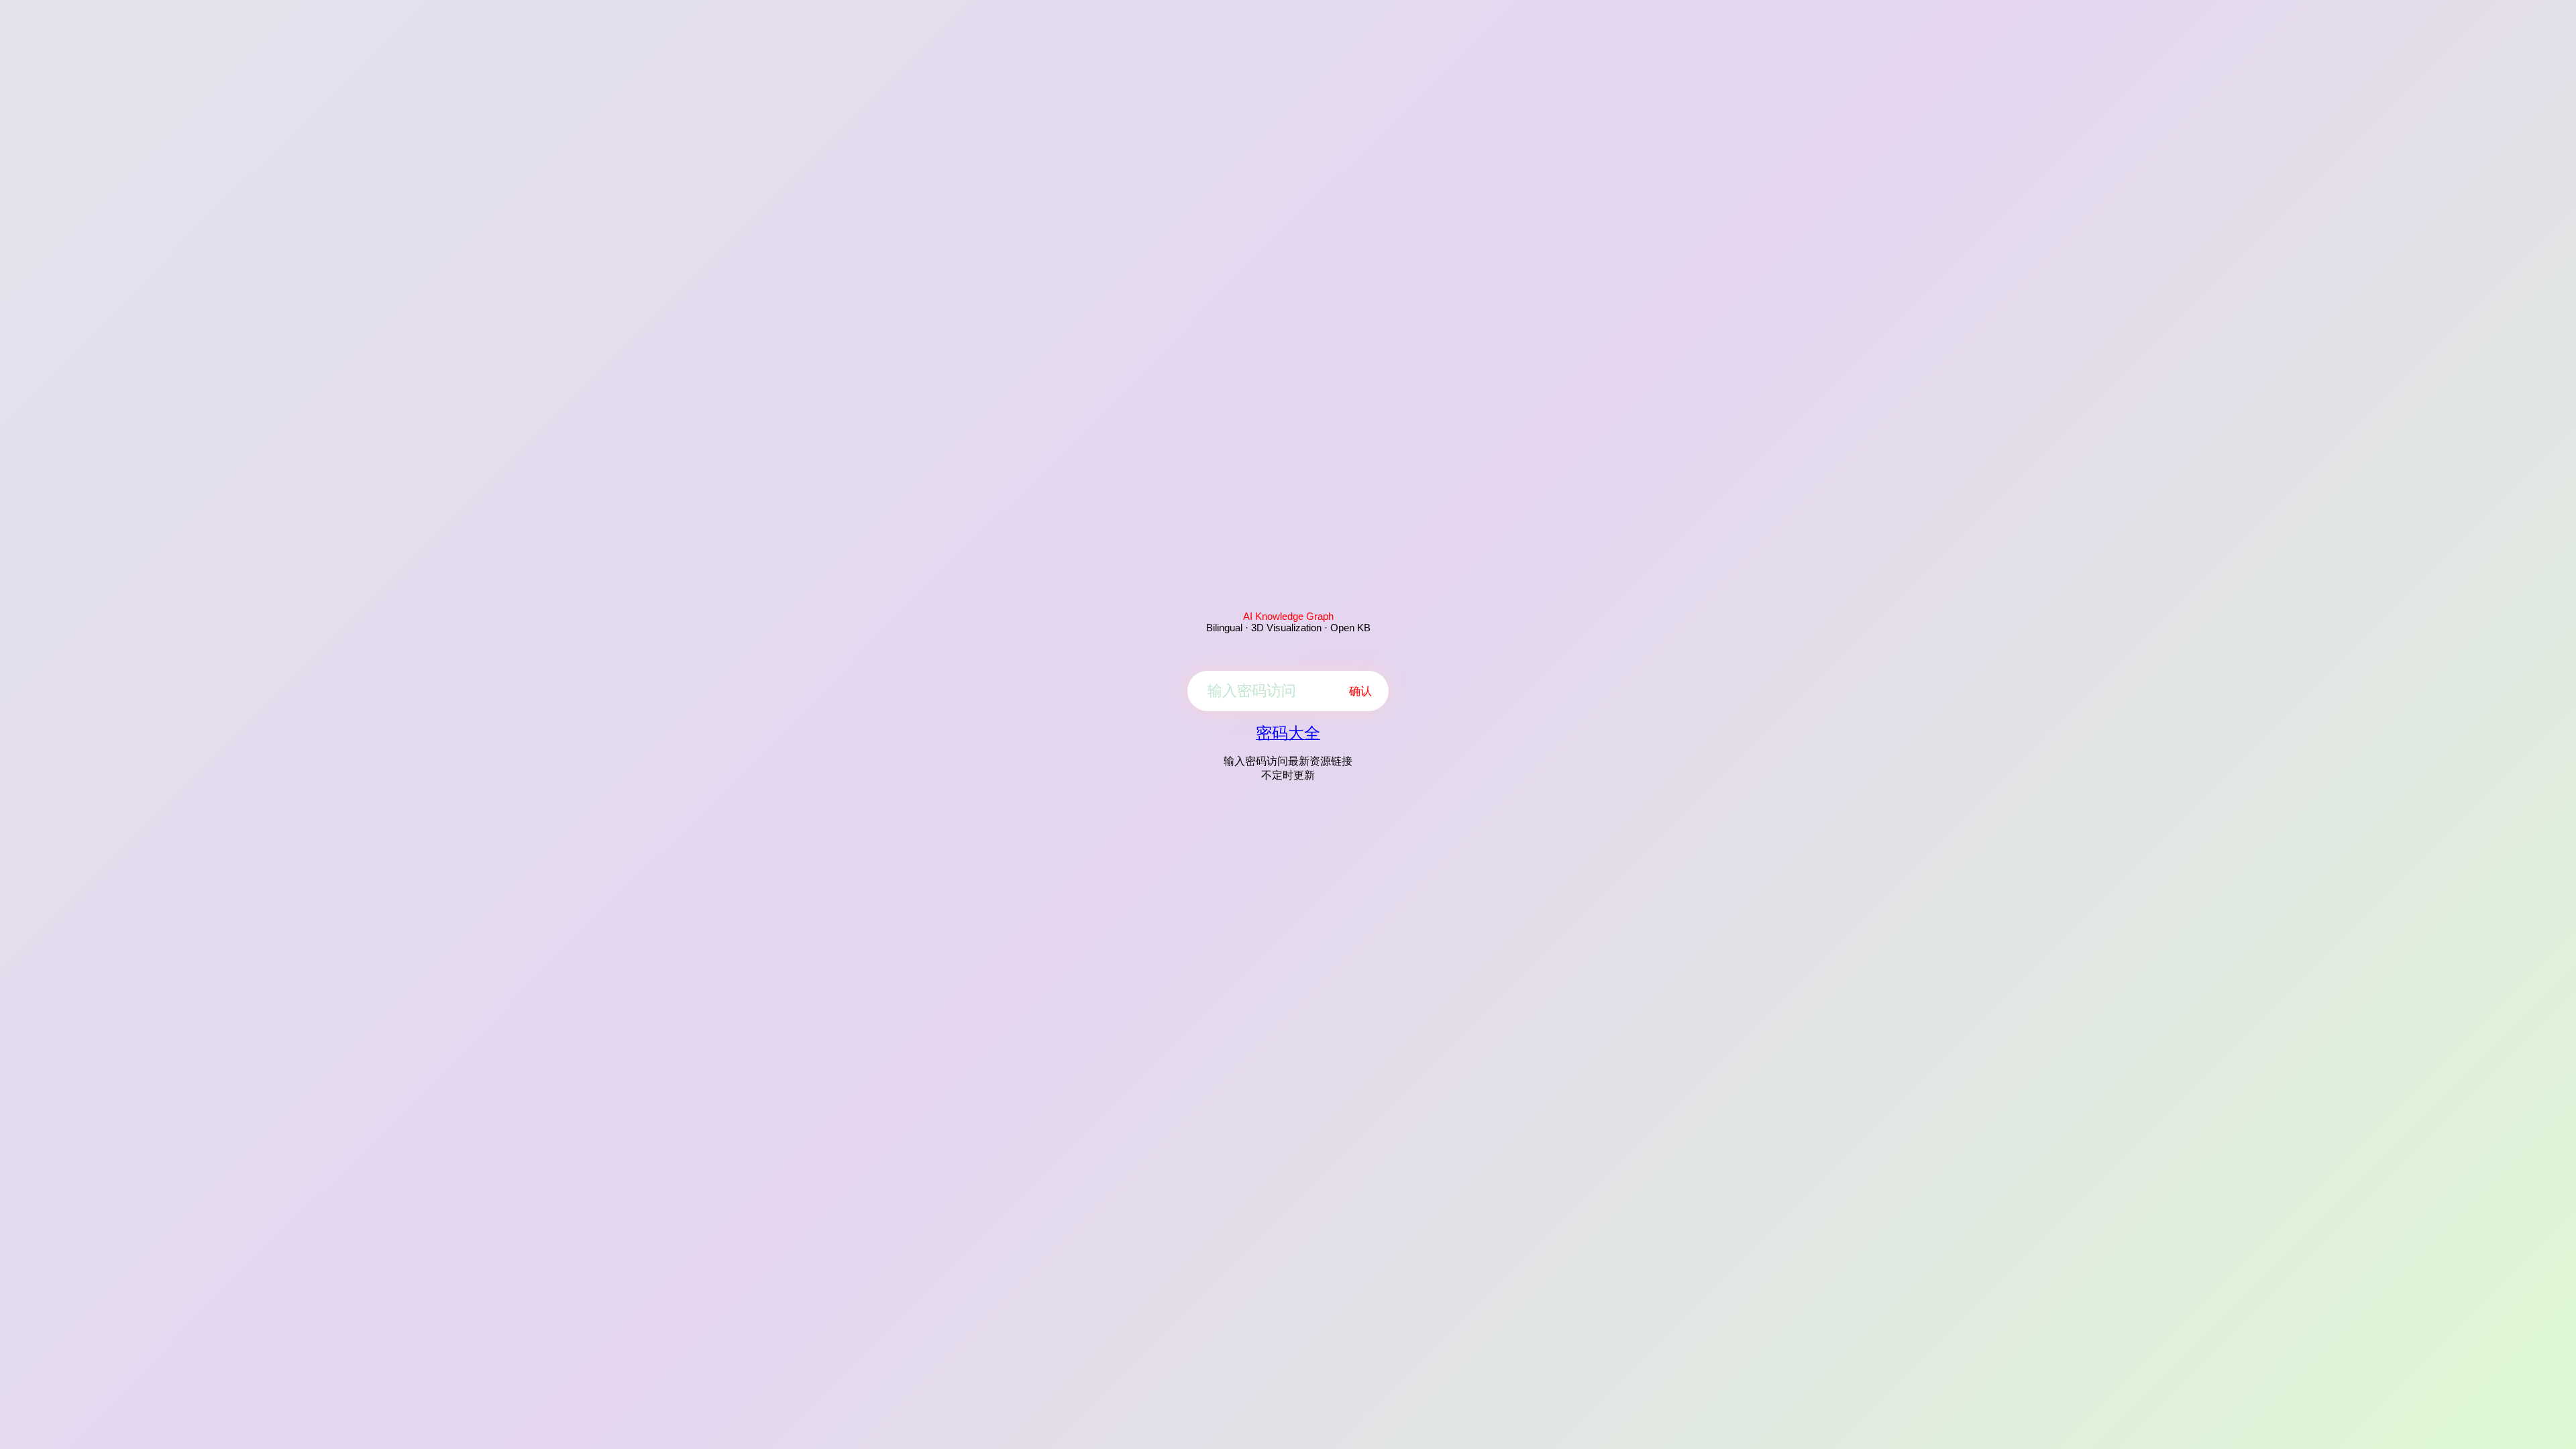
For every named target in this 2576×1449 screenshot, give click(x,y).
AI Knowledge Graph (1288, 616)
